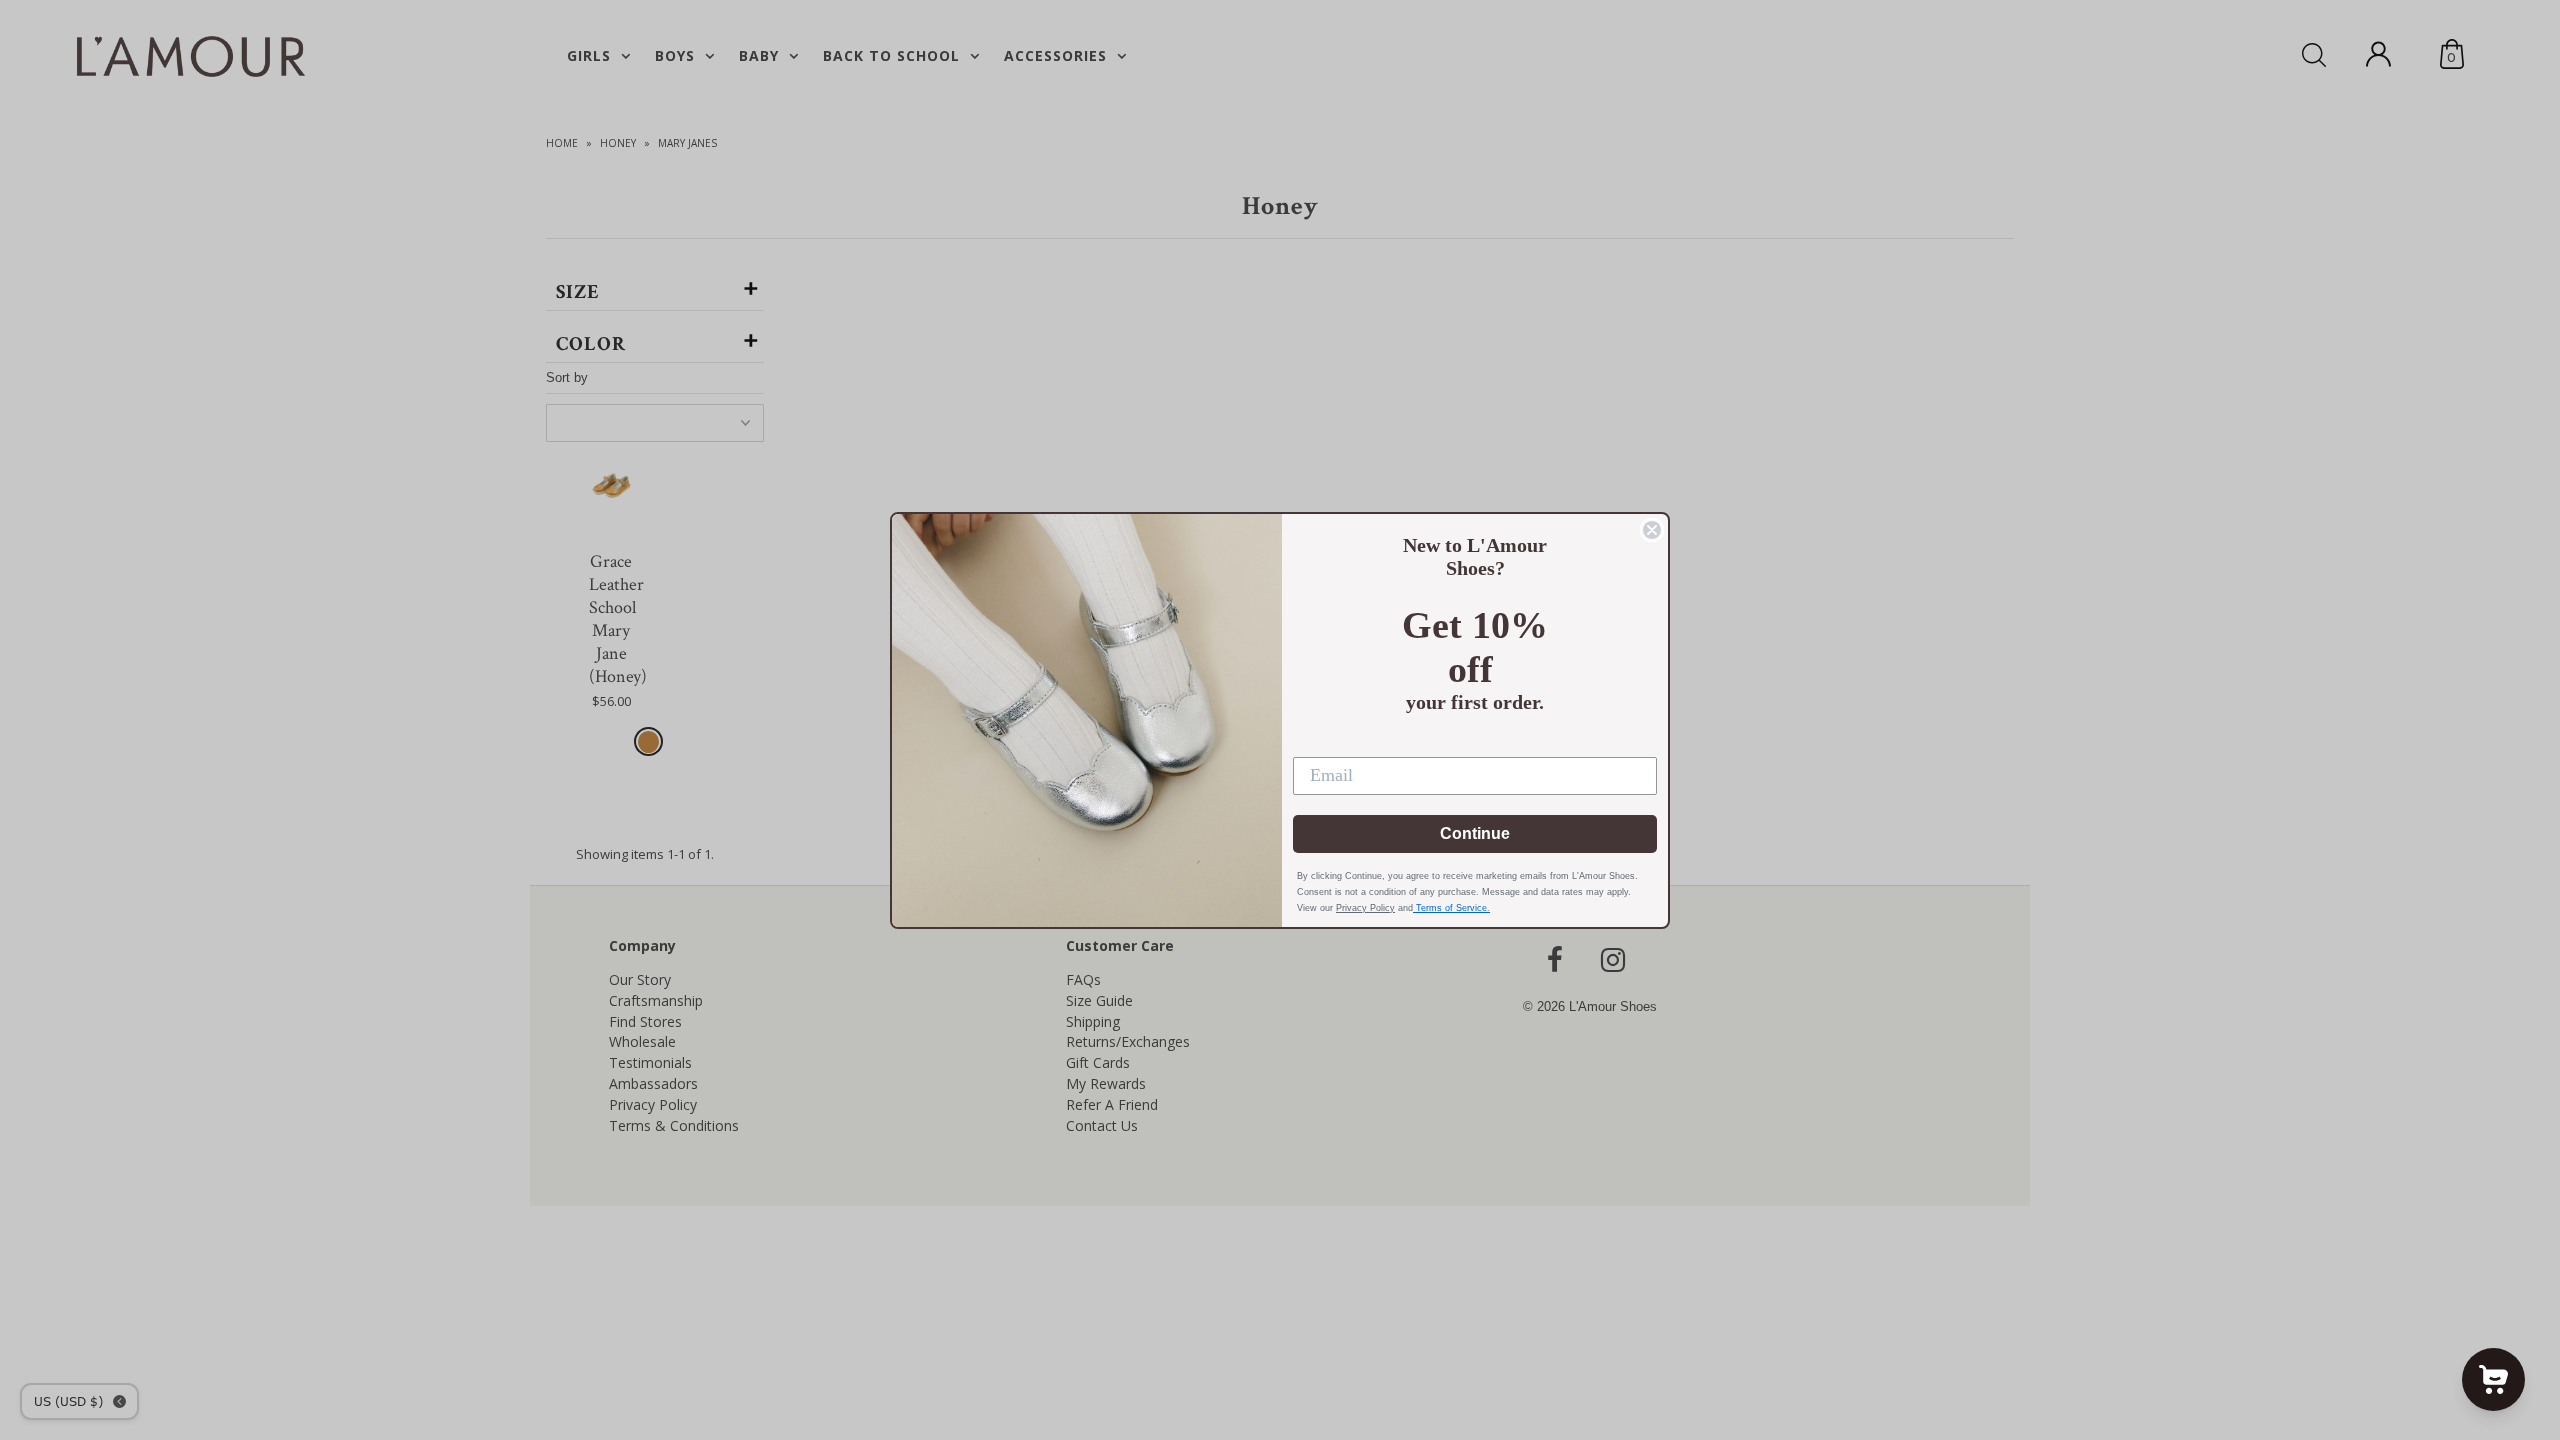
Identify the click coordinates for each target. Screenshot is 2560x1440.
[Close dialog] (1652, 530)
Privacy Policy (1365, 908)
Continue (1475, 833)
